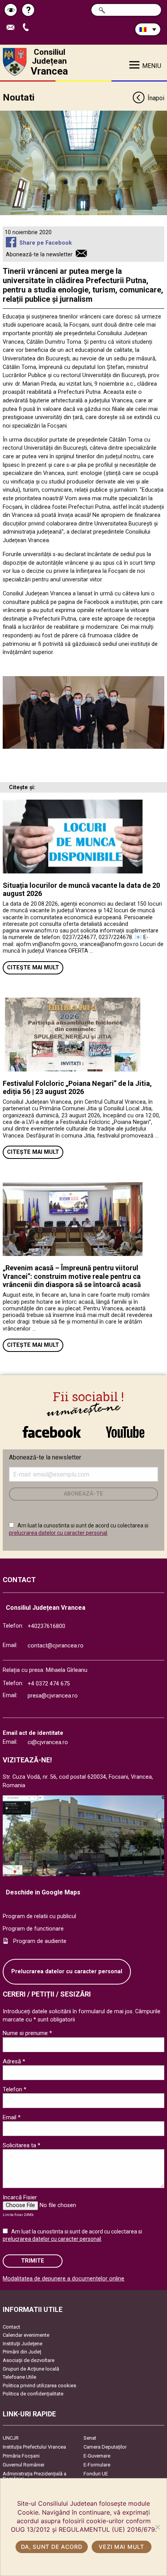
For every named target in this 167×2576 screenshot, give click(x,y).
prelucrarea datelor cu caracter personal (58, 1533)
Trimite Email (13, 28)
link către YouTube (125, 1428)
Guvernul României (23, 2465)
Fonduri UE (96, 2474)
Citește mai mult (33, 968)
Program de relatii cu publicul (39, 1916)
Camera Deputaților (105, 2447)
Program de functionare (33, 1929)
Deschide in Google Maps (43, 1892)
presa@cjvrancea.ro (53, 1696)
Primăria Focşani (21, 2456)
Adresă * (14, 2061)
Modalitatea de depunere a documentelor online (63, 2279)
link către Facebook (52, 1428)
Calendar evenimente (26, 2335)
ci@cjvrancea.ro (48, 1742)
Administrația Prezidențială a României (35, 2476)
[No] (157, 2527)
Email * (12, 2117)
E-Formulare (97, 2465)
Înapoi (156, 98)
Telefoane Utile (19, 2377)
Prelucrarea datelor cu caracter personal (67, 1972)
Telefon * (15, 2089)
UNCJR (11, 2438)
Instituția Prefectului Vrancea (34, 2447)
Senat (90, 2438)
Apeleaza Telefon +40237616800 (29, 28)
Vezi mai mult (121, 2547)
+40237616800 (46, 1626)
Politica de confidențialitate (33, 2394)
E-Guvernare (97, 2456)
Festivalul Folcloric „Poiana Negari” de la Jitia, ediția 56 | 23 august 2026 (77, 1088)
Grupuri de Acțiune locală (31, 2369)
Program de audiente (40, 1941)
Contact (11, 2327)
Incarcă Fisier (20, 2197)
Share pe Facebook (45, 243)
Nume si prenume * (27, 2033)
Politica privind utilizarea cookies (39, 2386)
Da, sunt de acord (51, 2547)
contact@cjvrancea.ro (56, 1646)
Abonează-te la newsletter (39, 255)
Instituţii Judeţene (23, 2344)
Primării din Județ (22, 2352)
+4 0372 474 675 (49, 1684)
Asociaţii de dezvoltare (29, 2360)
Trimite (33, 2261)
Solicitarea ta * (22, 2145)
